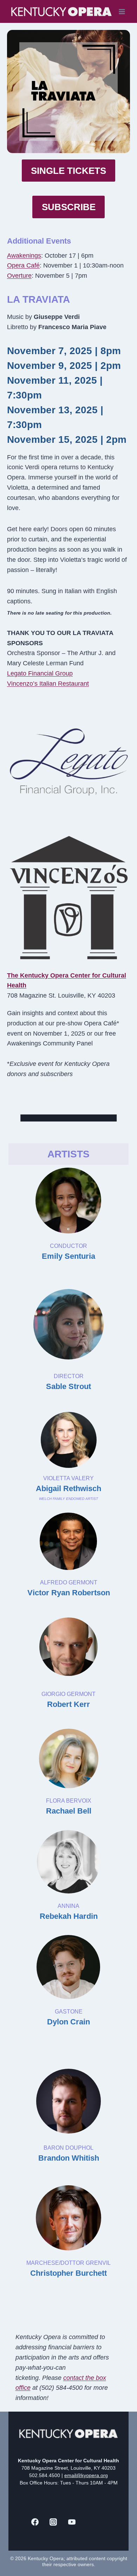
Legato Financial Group (40, 673)
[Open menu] (122, 11)
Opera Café (23, 265)
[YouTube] (72, 2522)
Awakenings (24, 256)
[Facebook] (35, 2522)
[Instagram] (53, 2522)
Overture (19, 276)
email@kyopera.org (86, 2475)
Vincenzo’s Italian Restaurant (48, 684)
